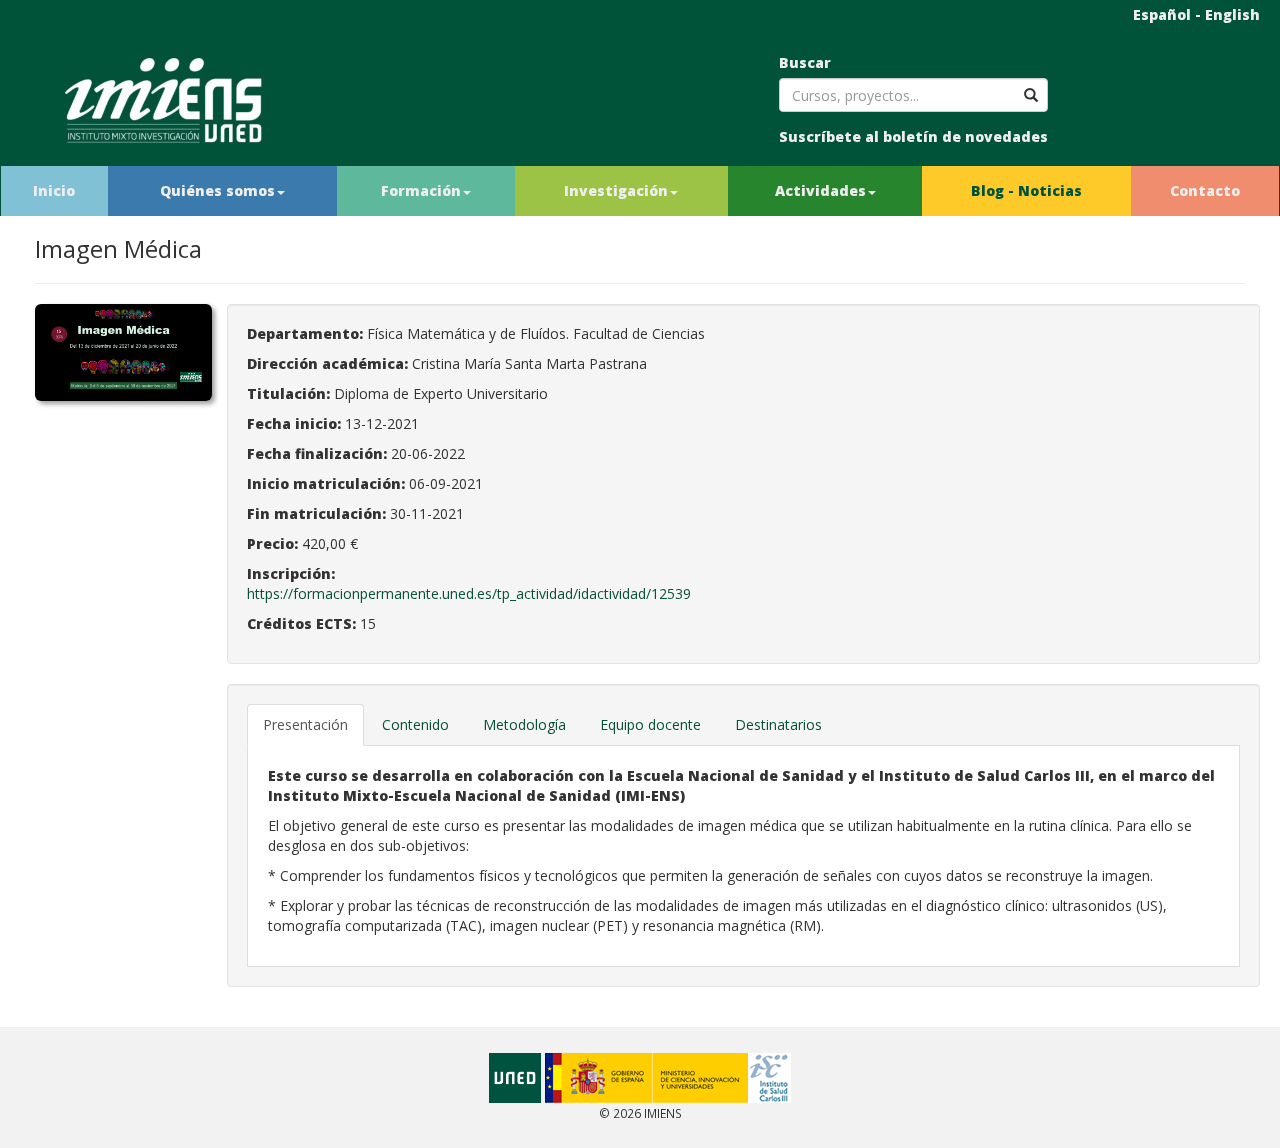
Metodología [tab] (524, 724)
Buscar (805, 62)
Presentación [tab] (305, 724)
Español (1162, 14)
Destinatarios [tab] (778, 724)
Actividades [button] (820, 190)
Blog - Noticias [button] (1026, 190)
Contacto (1205, 190)
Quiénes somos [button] (217, 190)
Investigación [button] (616, 190)
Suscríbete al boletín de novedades (913, 136)
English (1232, 14)
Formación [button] (421, 190)
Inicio (54, 190)
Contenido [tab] (415, 724)
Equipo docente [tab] (650, 724)
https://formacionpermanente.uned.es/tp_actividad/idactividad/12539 (469, 593)
